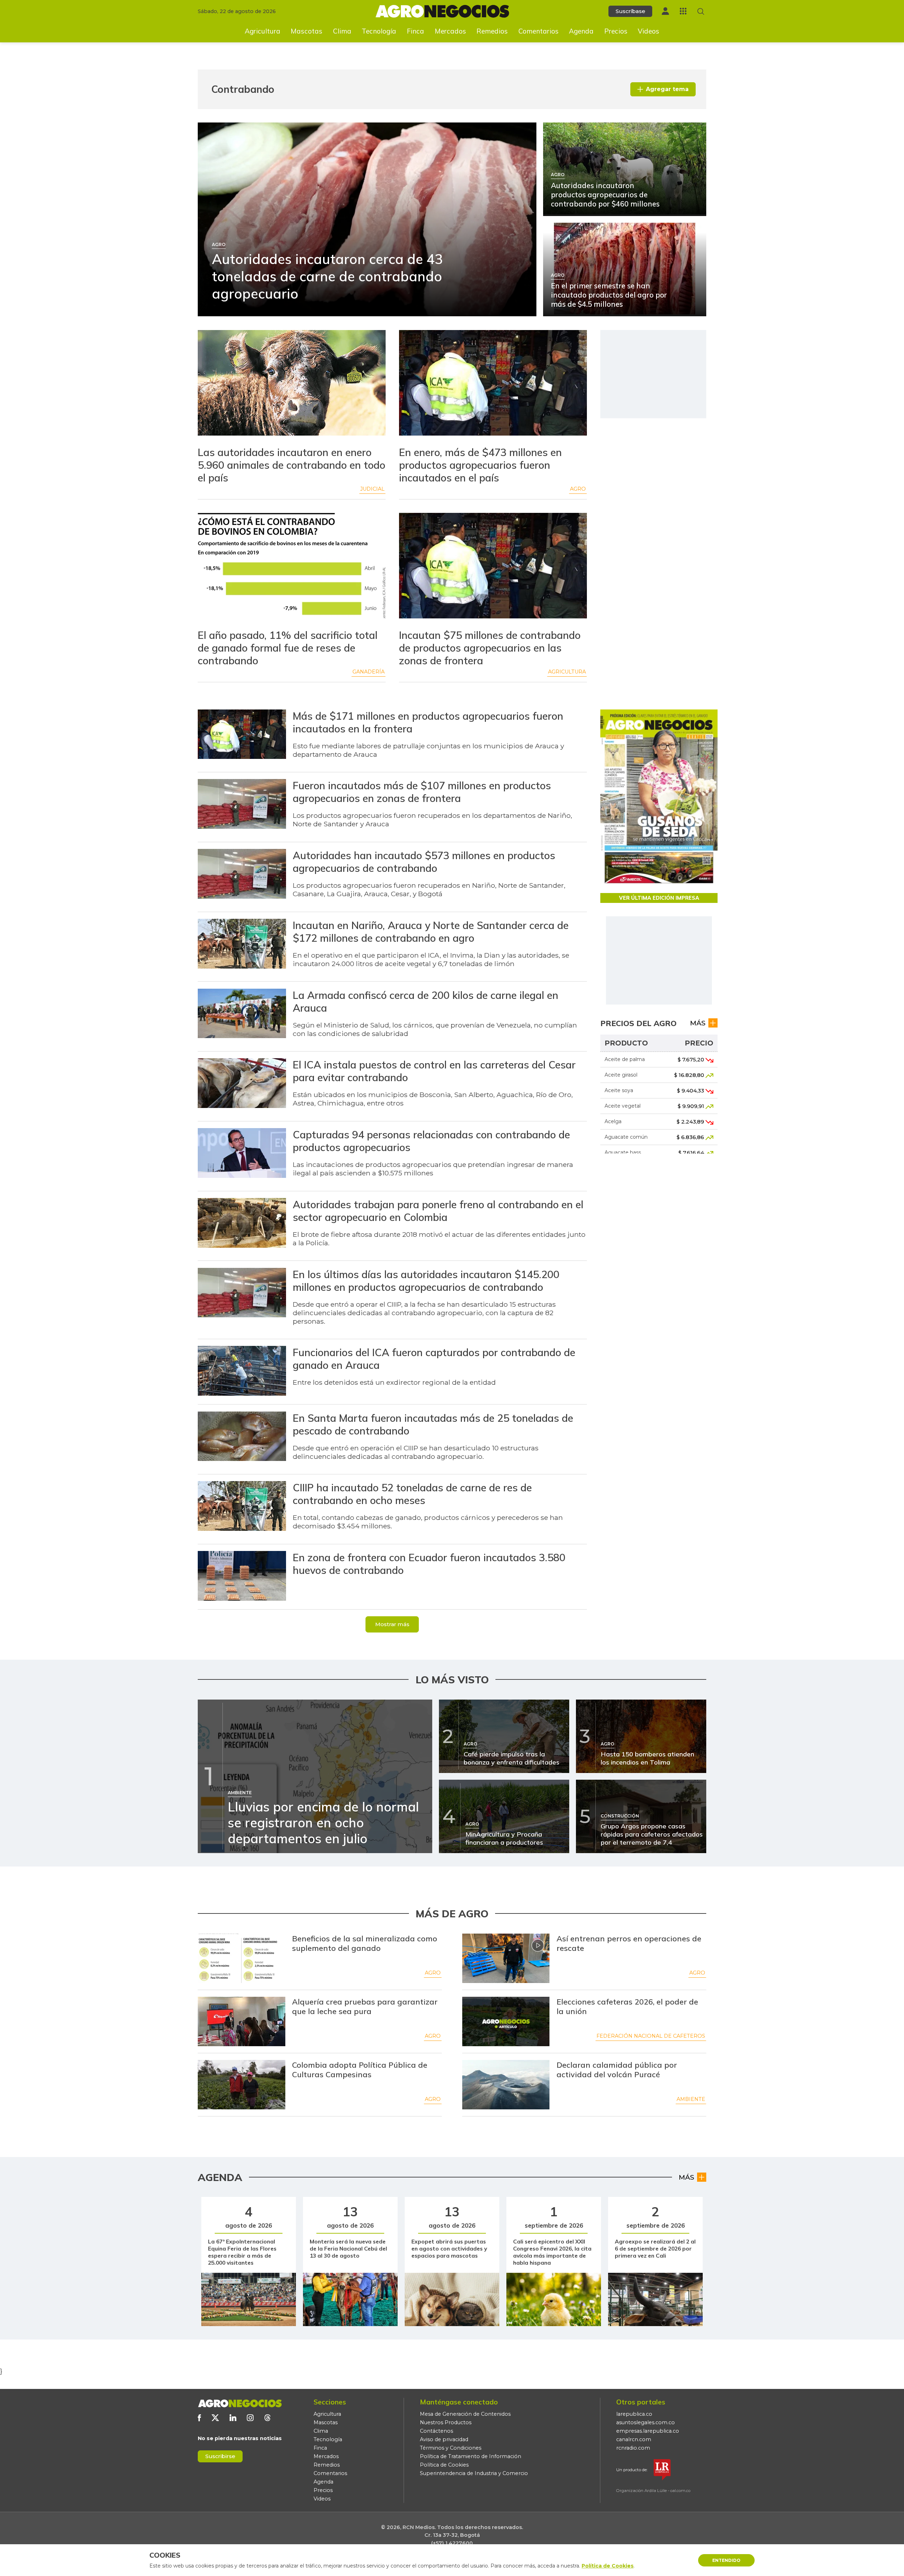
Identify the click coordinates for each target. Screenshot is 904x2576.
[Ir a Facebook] (199, 2418)
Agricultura (263, 31)
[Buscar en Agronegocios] (701, 11)
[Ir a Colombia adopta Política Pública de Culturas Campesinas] (242, 2085)
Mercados (450, 31)
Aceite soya (619, 1090)
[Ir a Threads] (267, 2418)
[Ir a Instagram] (250, 2418)
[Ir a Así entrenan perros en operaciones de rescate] (506, 1958)
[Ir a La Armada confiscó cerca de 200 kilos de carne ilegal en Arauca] (242, 1014)
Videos (649, 31)
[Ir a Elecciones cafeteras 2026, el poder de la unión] (506, 2021)
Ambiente (691, 2099)
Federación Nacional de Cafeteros (651, 2036)
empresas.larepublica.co (648, 2431)
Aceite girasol (621, 1075)
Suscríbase (630, 11)
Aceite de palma (625, 1059)
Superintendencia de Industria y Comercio (474, 2473)
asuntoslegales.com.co (646, 2422)
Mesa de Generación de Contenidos (465, 2414)
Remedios (492, 31)
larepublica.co (634, 2414)
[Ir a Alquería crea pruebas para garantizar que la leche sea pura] (242, 2021)
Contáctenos (436, 2431)
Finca (415, 31)
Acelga (613, 1121)
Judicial (372, 489)
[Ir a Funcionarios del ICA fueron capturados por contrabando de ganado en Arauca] (242, 1372)
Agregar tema (667, 89)
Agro (578, 489)
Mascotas (307, 31)
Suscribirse (220, 2456)
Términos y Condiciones (451, 2448)
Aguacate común (626, 1137)
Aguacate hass (623, 1152)
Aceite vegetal (623, 1106)
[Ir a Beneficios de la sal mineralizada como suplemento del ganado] (242, 1958)
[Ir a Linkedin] (233, 2418)
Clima (342, 31)
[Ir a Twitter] (215, 2418)
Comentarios (539, 31)
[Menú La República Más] (683, 11)
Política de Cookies (444, 2465)
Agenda (581, 31)
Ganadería (368, 672)
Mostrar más (392, 1624)
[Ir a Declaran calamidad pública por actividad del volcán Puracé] (506, 2085)
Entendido (726, 2560)
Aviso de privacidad (444, 2439)
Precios (616, 31)
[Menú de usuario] (665, 11)
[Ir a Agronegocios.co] (240, 2403)
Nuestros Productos (446, 2422)
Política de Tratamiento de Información (471, 2456)
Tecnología (379, 31)
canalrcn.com (634, 2439)
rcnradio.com (633, 2448)
